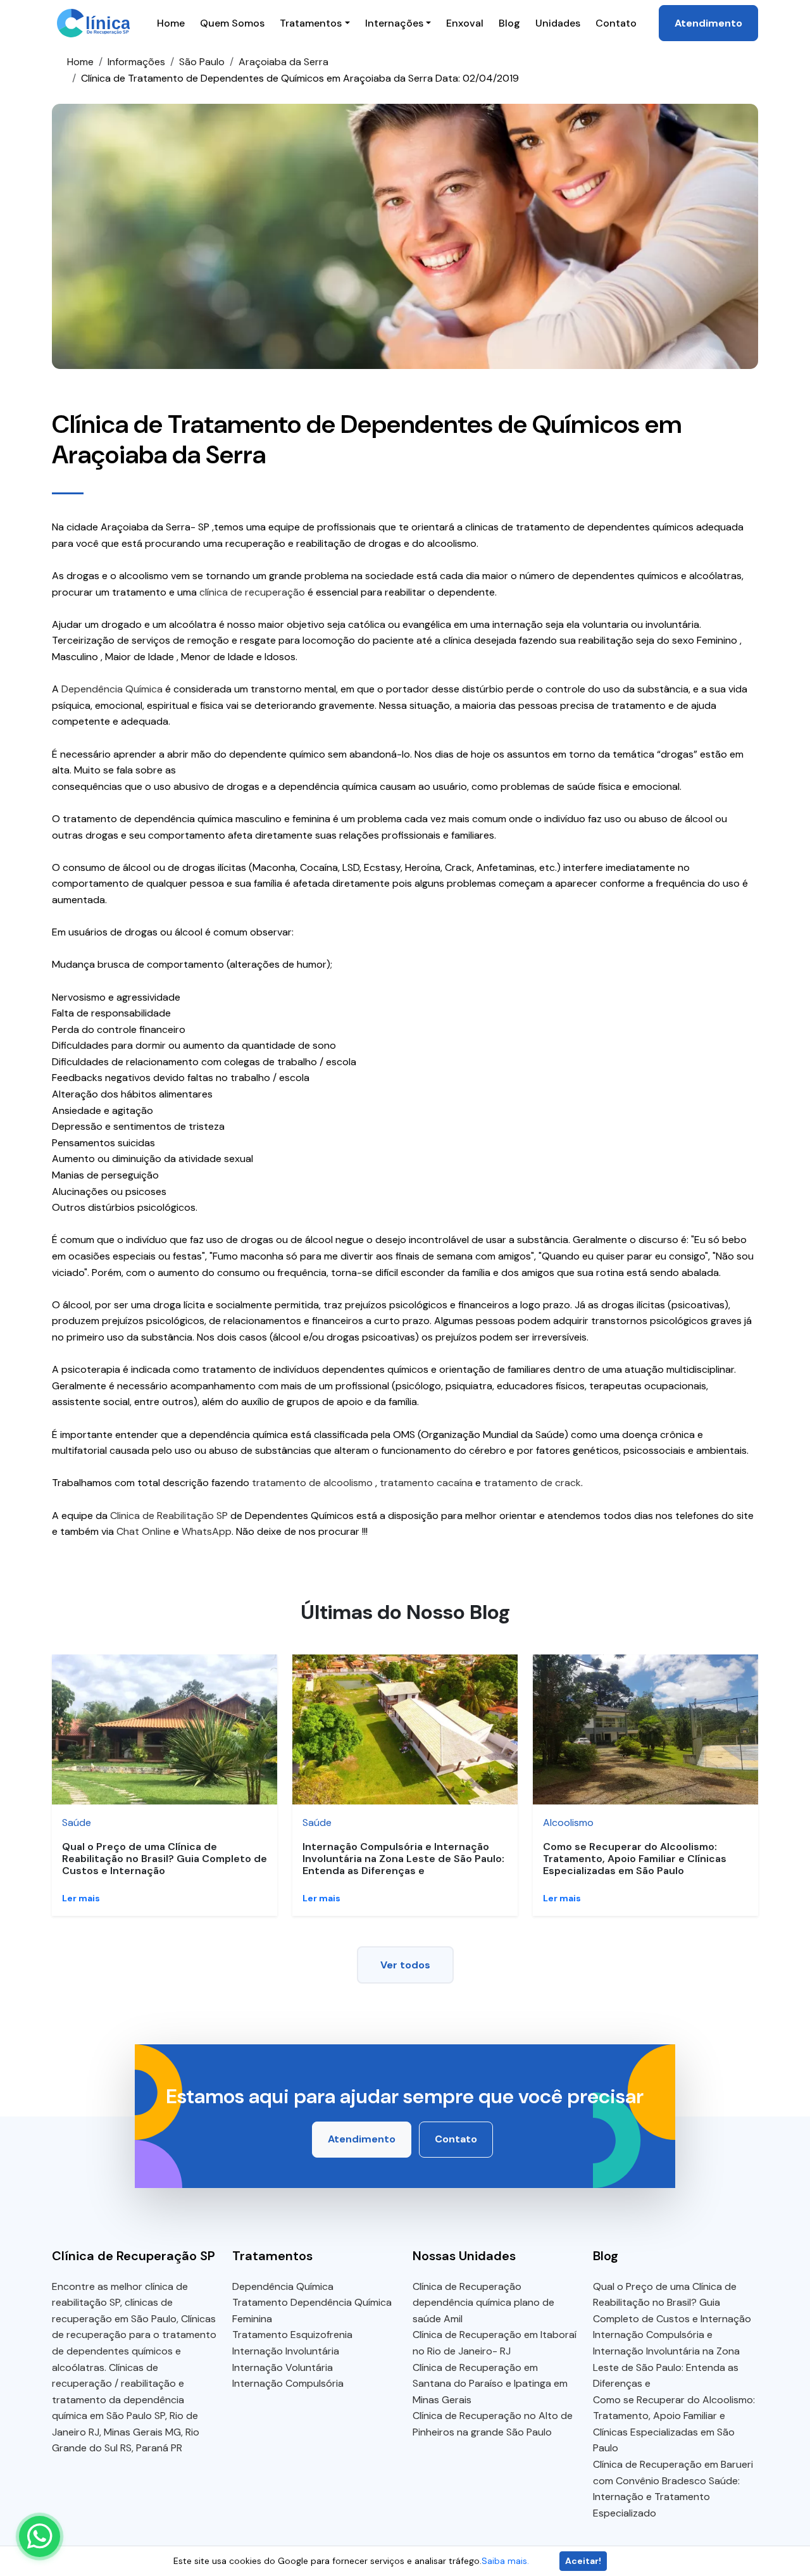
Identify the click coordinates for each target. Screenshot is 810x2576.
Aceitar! (583, 2561)
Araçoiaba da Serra (283, 62)
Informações (136, 62)
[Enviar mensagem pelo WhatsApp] (40, 2536)
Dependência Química (112, 689)
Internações (394, 23)
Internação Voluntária (283, 2367)
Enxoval (465, 23)
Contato (616, 23)
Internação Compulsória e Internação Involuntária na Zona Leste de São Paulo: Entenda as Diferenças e (403, 1859)
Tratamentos (311, 23)
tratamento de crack (532, 1483)
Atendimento (708, 23)
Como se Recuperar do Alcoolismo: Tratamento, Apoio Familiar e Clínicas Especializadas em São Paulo (635, 1859)
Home (171, 23)
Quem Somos (232, 23)
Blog (509, 23)
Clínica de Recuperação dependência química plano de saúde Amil (483, 2303)
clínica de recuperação (252, 592)
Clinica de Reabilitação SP (169, 1516)
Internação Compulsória (288, 2383)
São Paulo (202, 62)
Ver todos (405, 1965)
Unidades (558, 23)
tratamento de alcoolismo (312, 1483)
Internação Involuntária (286, 2351)
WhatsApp (207, 1531)
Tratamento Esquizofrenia (292, 2335)
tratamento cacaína (426, 1483)
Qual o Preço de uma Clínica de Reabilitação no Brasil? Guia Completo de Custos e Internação (165, 1859)
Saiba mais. (505, 2561)
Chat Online (144, 1531)
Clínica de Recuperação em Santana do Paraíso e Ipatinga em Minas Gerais (490, 2384)
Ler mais (81, 1898)
